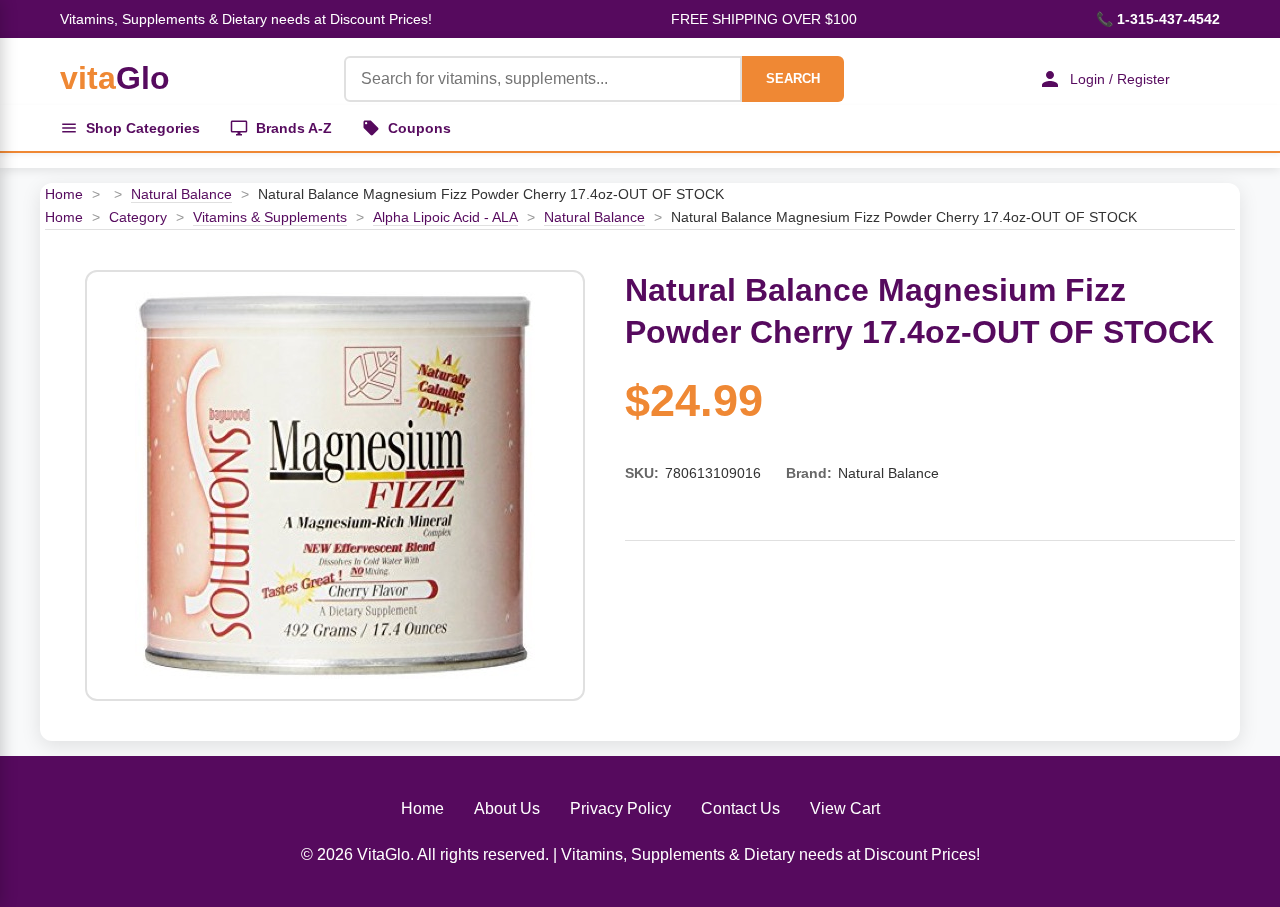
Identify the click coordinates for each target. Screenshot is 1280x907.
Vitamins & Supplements (270, 217)
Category (138, 217)
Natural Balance (181, 194)
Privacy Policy (620, 808)
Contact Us (740, 808)
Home (64, 194)
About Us (507, 808)
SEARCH (793, 78)
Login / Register (1120, 79)
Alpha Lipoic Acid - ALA (445, 217)
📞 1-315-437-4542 (1158, 19)
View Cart (845, 808)
